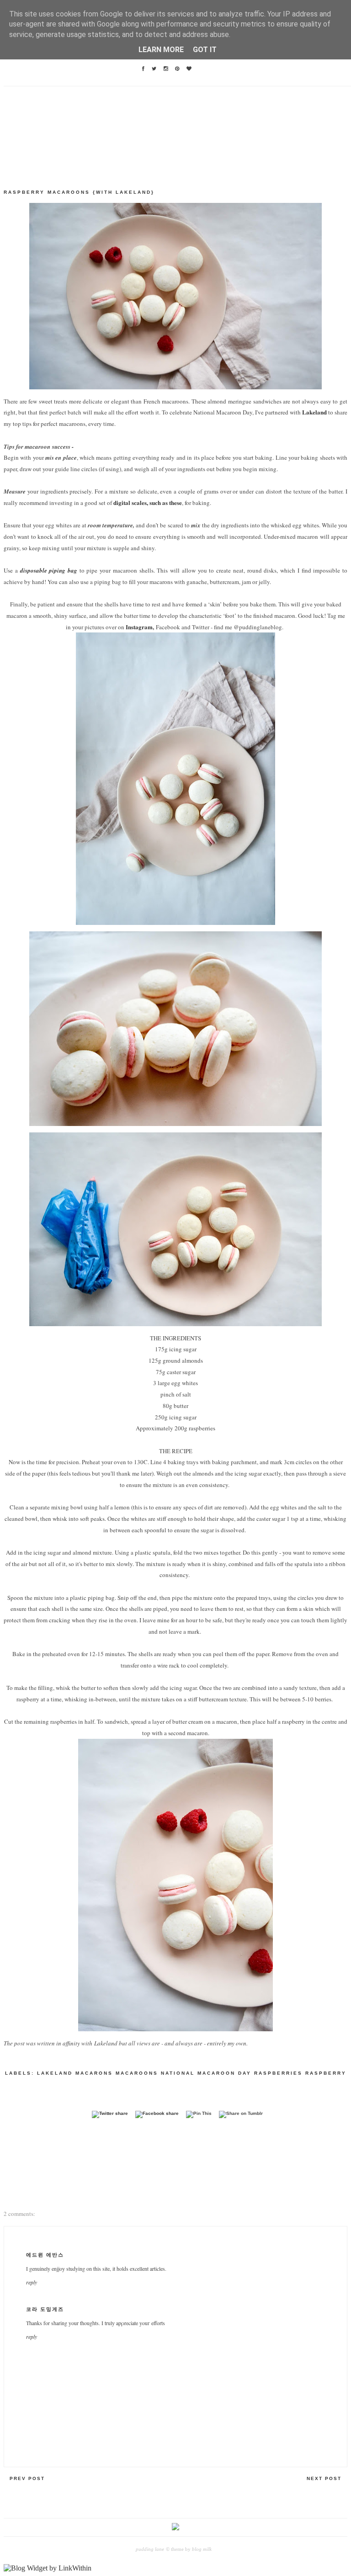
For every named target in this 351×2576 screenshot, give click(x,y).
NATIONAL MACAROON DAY (206, 2073)
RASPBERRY (326, 2073)
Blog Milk (201, 2549)
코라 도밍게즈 (45, 2309)
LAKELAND (55, 2073)
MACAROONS (137, 2073)
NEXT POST (324, 2478)
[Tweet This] (110, 2113)
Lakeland (314, 412)
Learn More (161, 50)
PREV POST (27, 2478)
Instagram (139, 627)
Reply (32, 2282)
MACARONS (94, 2073)
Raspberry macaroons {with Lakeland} (79, 192)
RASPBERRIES (278, 2073)
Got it (205, 50)
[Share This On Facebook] (157, 2113)
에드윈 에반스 (45, 2255)
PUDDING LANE (150, 2549)
